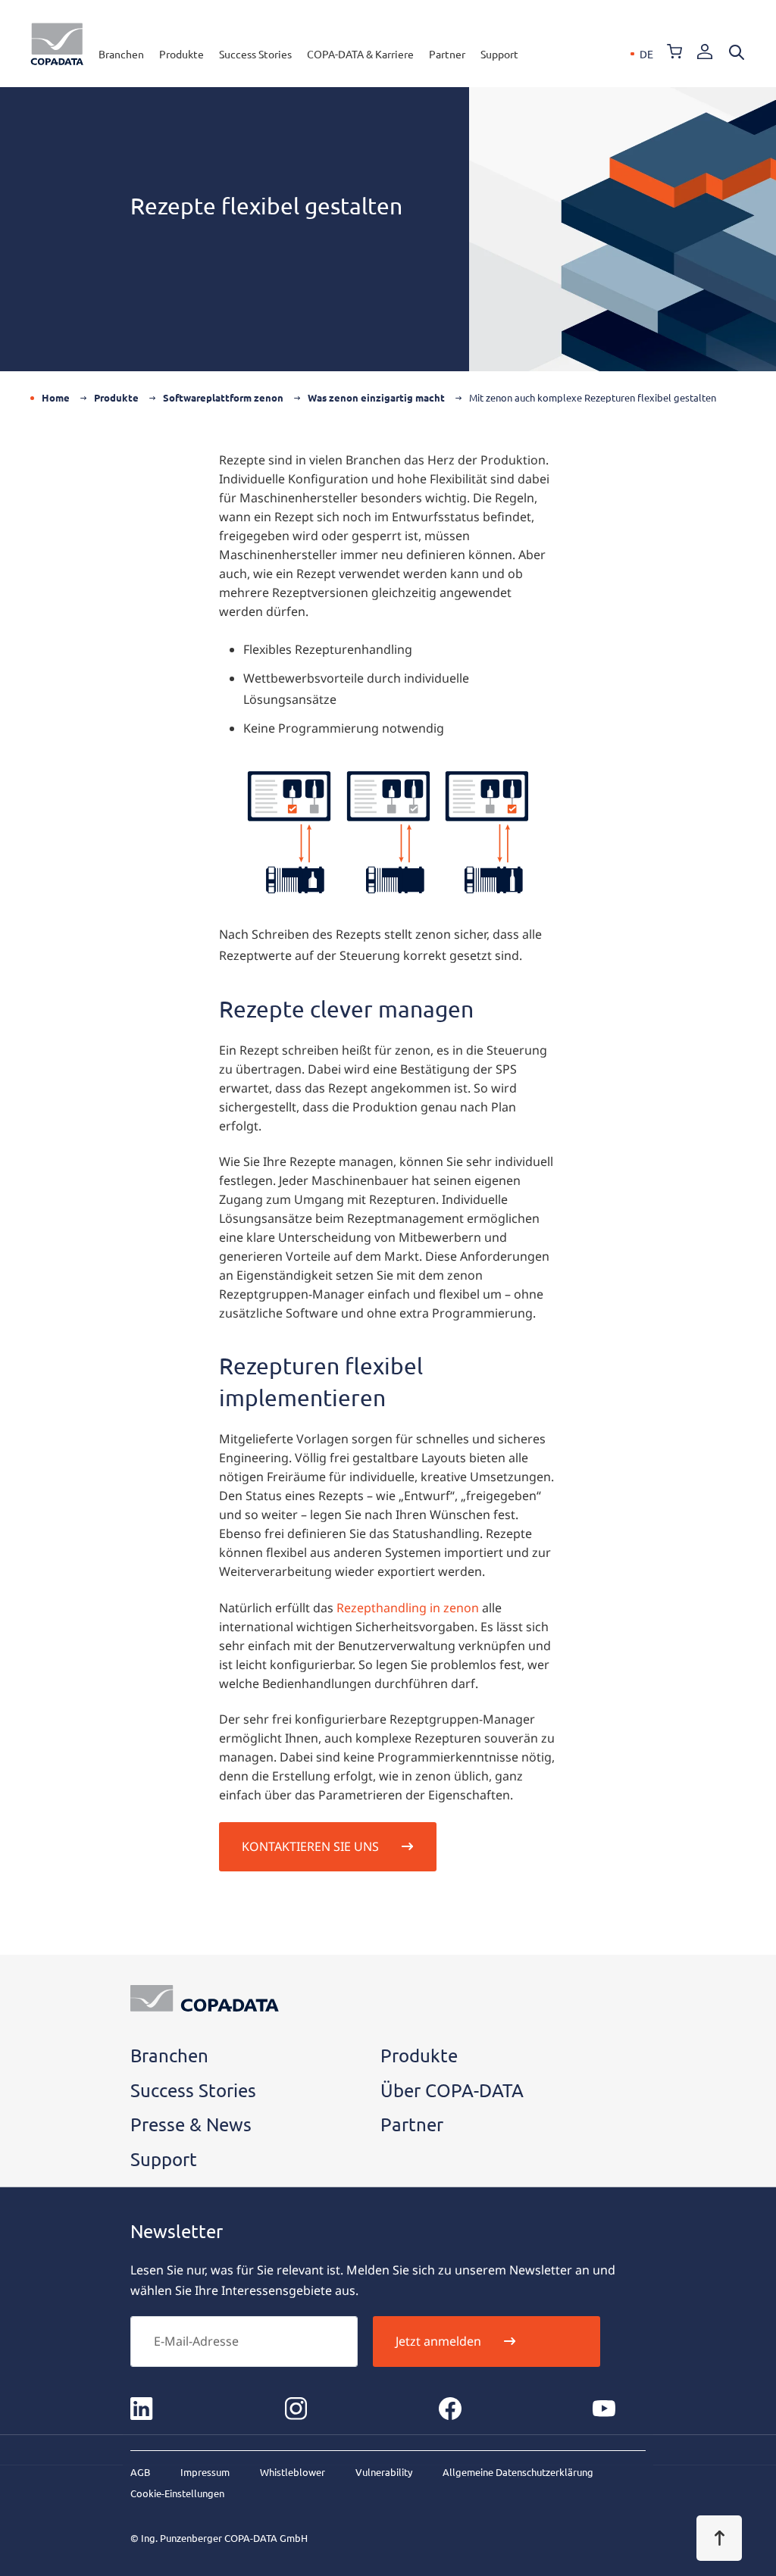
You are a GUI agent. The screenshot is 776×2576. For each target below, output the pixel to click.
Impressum (205, 2472)
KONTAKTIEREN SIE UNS (310, 1846)
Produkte (181, 54)
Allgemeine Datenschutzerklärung (518, 2472)
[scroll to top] (719, 2538)
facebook (450, 2409)
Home (56, 397)
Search (737, 52)
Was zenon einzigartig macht (376, 397)
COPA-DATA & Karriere (360, 54)
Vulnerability (384, 2472)
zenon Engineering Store (674, 52)
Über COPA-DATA (452, 2090)
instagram (296, 2409)
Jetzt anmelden (438, 2341)
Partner (447, 54)
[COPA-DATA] (57, 44)
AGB (140, 2472)
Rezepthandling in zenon (408, 1608)
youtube (604, 2409)
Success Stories (255, 54)
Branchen (121, 54)
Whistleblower (293, 2472)
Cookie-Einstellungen (177, 2493)
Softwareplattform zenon (223, 397)
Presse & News (191, 2124)
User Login (705, 52)
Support (499, 54)
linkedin (142, 2409)
